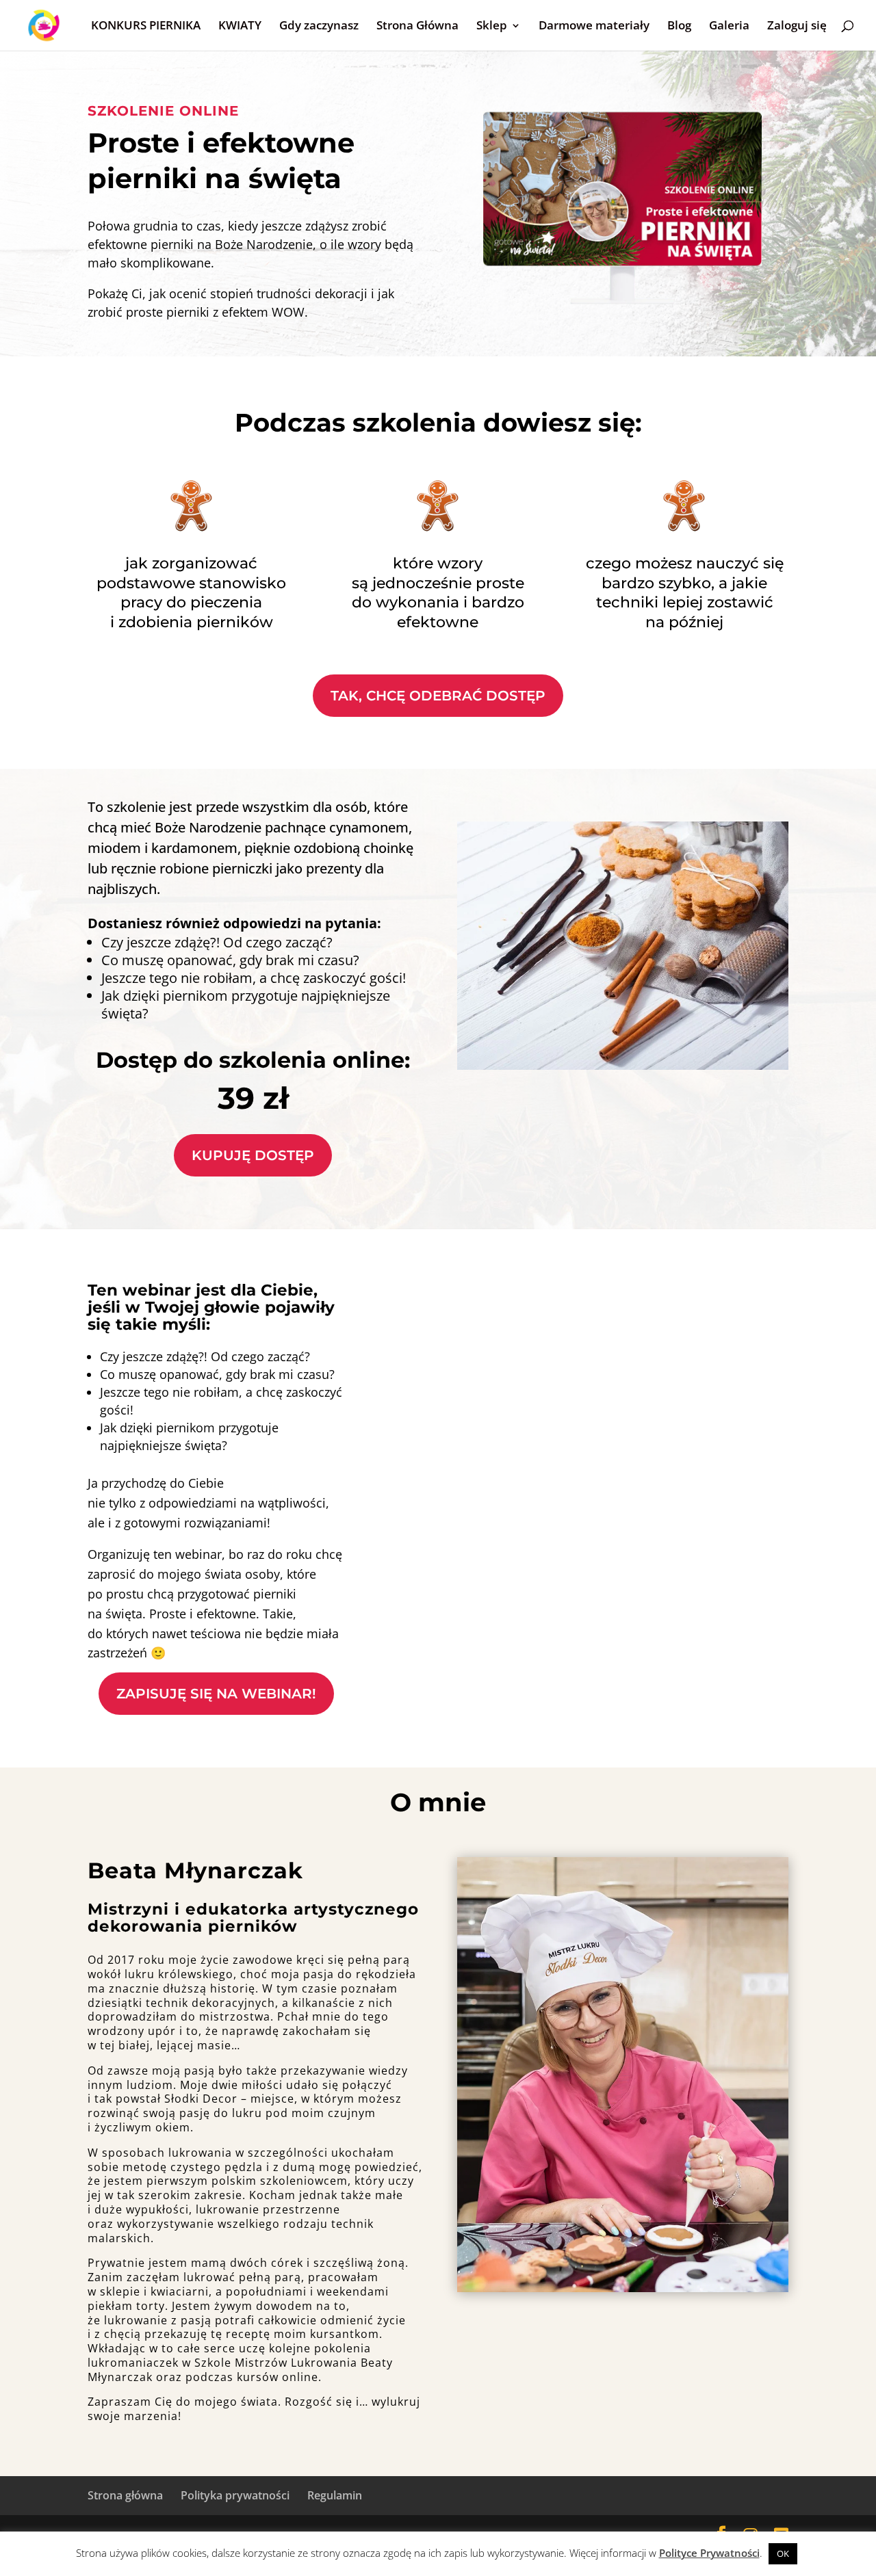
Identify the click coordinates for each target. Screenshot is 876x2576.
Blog (679, 27)
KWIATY (240, 27)
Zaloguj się (797, 27)
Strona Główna (417, 27)
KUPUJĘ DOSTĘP (253, 1155)
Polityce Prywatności (709, 2553)
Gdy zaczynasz (319, 27)
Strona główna (125, 2495)
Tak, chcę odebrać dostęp (438, 696)
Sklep (492, 27)
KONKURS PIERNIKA (146, 27)
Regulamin (335, 2495)
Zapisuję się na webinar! (216, 1694)
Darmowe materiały (594, 27)
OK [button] (783, 2553)
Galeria (729, 27)
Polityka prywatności (235, 2495)
